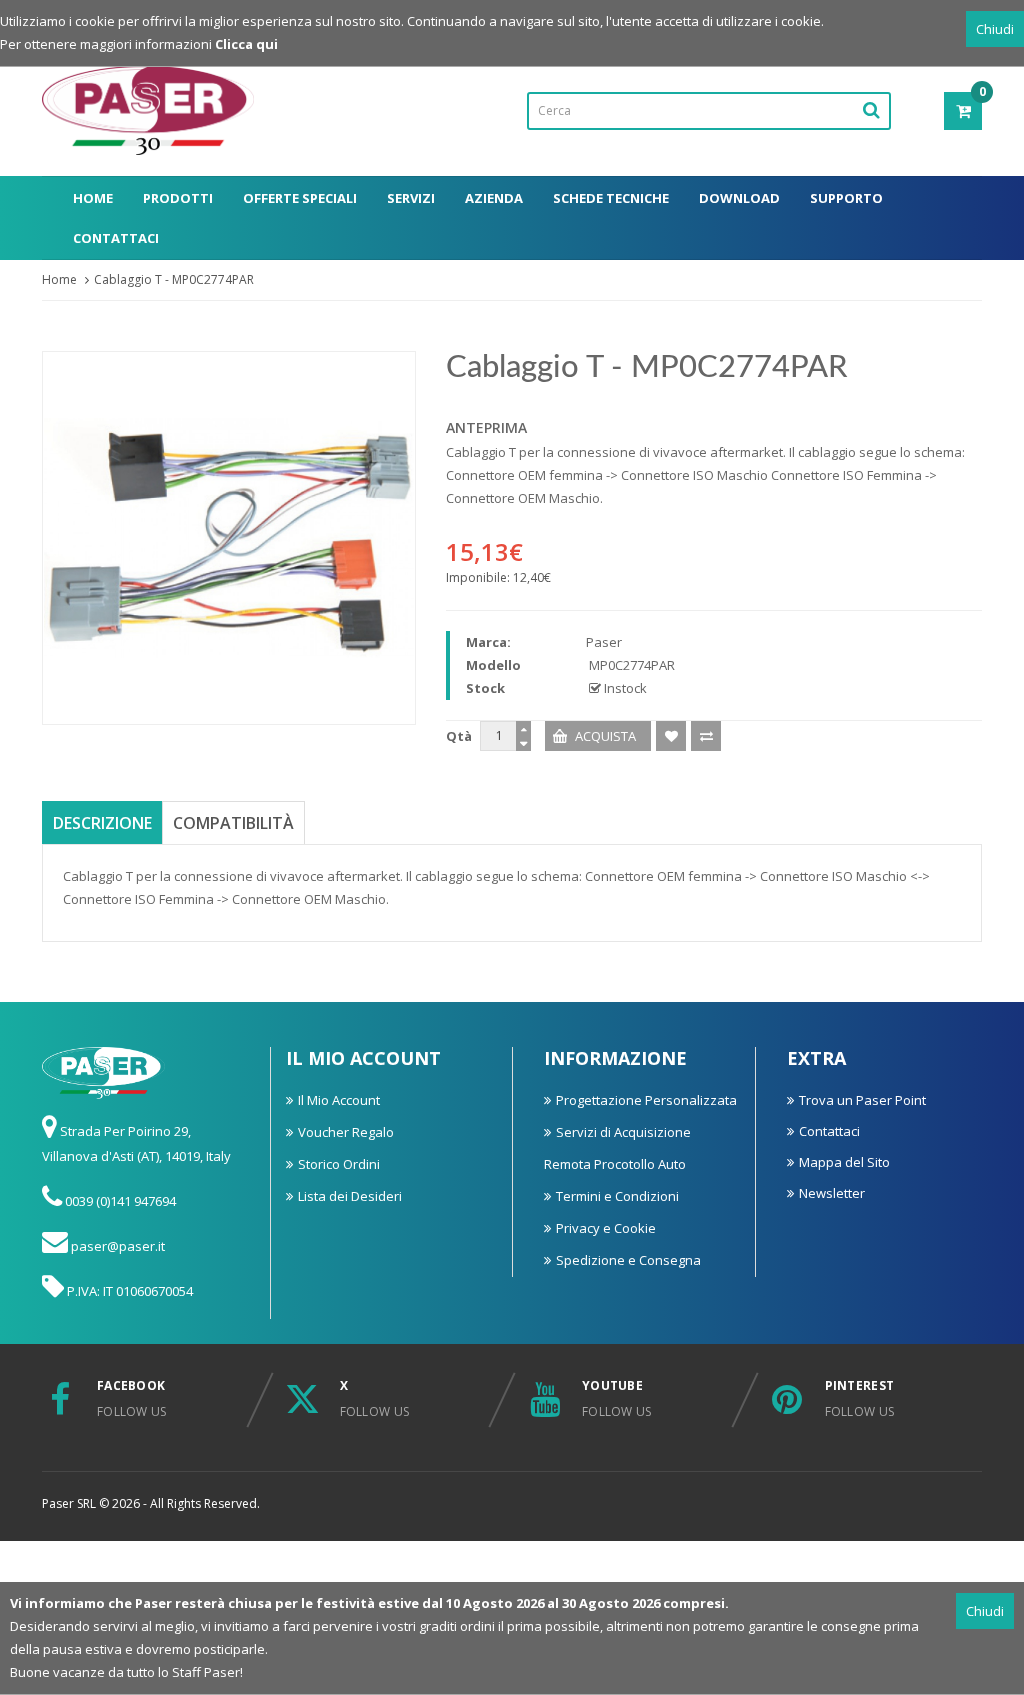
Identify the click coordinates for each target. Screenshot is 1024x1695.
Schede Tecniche (611, 198)
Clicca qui (246, 44)
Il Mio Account (339, 1100)
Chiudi (995, 29)
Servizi (411, 198)
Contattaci (116, 238)
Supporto (846, 198)
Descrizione (102, 823)
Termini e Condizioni (617, 1196)
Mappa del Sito (844, 1162)
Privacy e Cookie (606, 1228)
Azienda (494, 198)
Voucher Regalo (346, 1132)
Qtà (459, 736)
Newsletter (832, 1193)
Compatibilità (233, 823)
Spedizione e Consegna (628, 1260)
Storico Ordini (339, 1164)
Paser (604, 642)
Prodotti (178, 198)
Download (739, 198)
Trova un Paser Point (862, 1100)
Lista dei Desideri (350, 1196)
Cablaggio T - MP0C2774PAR (174, 279)
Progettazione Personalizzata (646, 1100)
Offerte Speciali (300, 198)
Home (93, 198)
